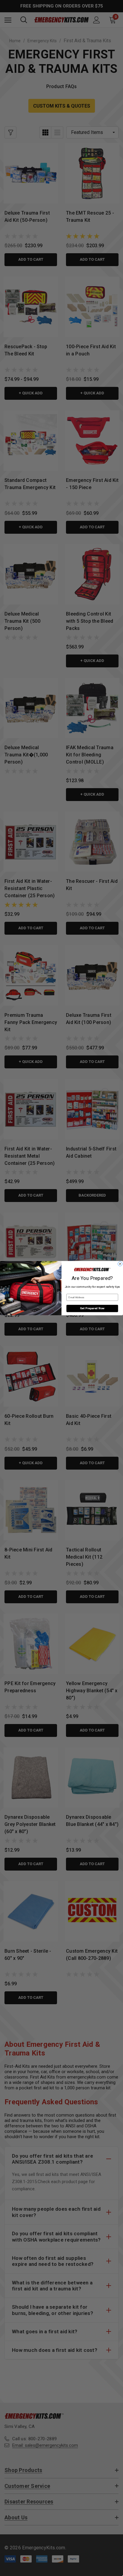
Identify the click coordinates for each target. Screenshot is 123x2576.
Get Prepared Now (92, 1308)
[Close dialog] (120, 1264)
